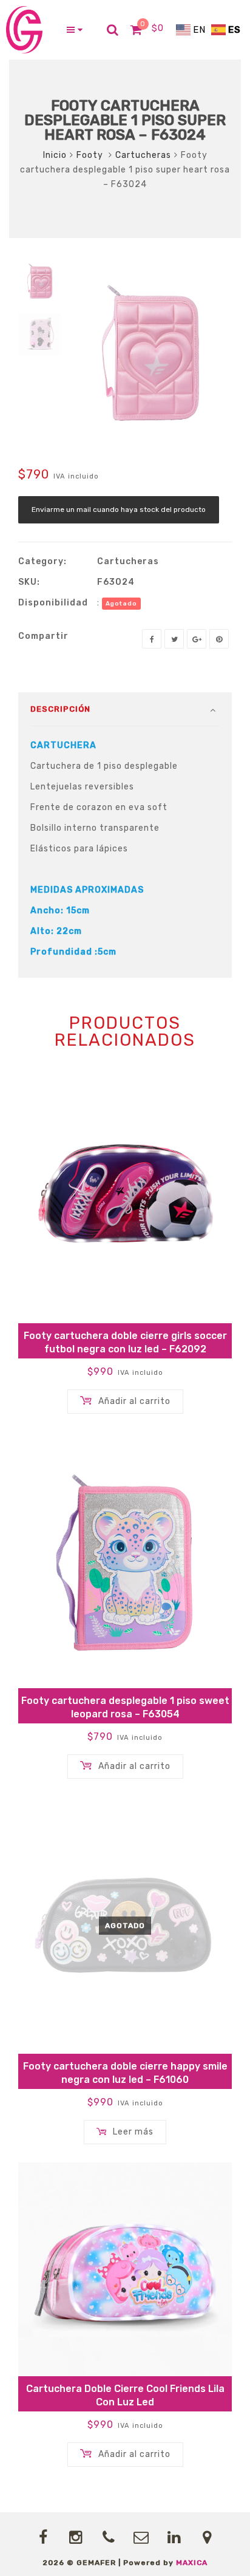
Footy (91, 155)
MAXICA (192, 2563)
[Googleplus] (197, 639)
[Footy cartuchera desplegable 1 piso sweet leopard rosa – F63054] (125, 1560)
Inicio (55, 155)
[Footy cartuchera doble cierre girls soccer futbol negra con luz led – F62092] (125, 1195)
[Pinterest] (219, 639)
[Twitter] (174, 639)
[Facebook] (152, 639)
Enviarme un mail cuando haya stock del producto (119, 509)
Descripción (60, 709)
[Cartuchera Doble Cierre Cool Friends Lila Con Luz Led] (125, 2269)
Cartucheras (143, 155)
